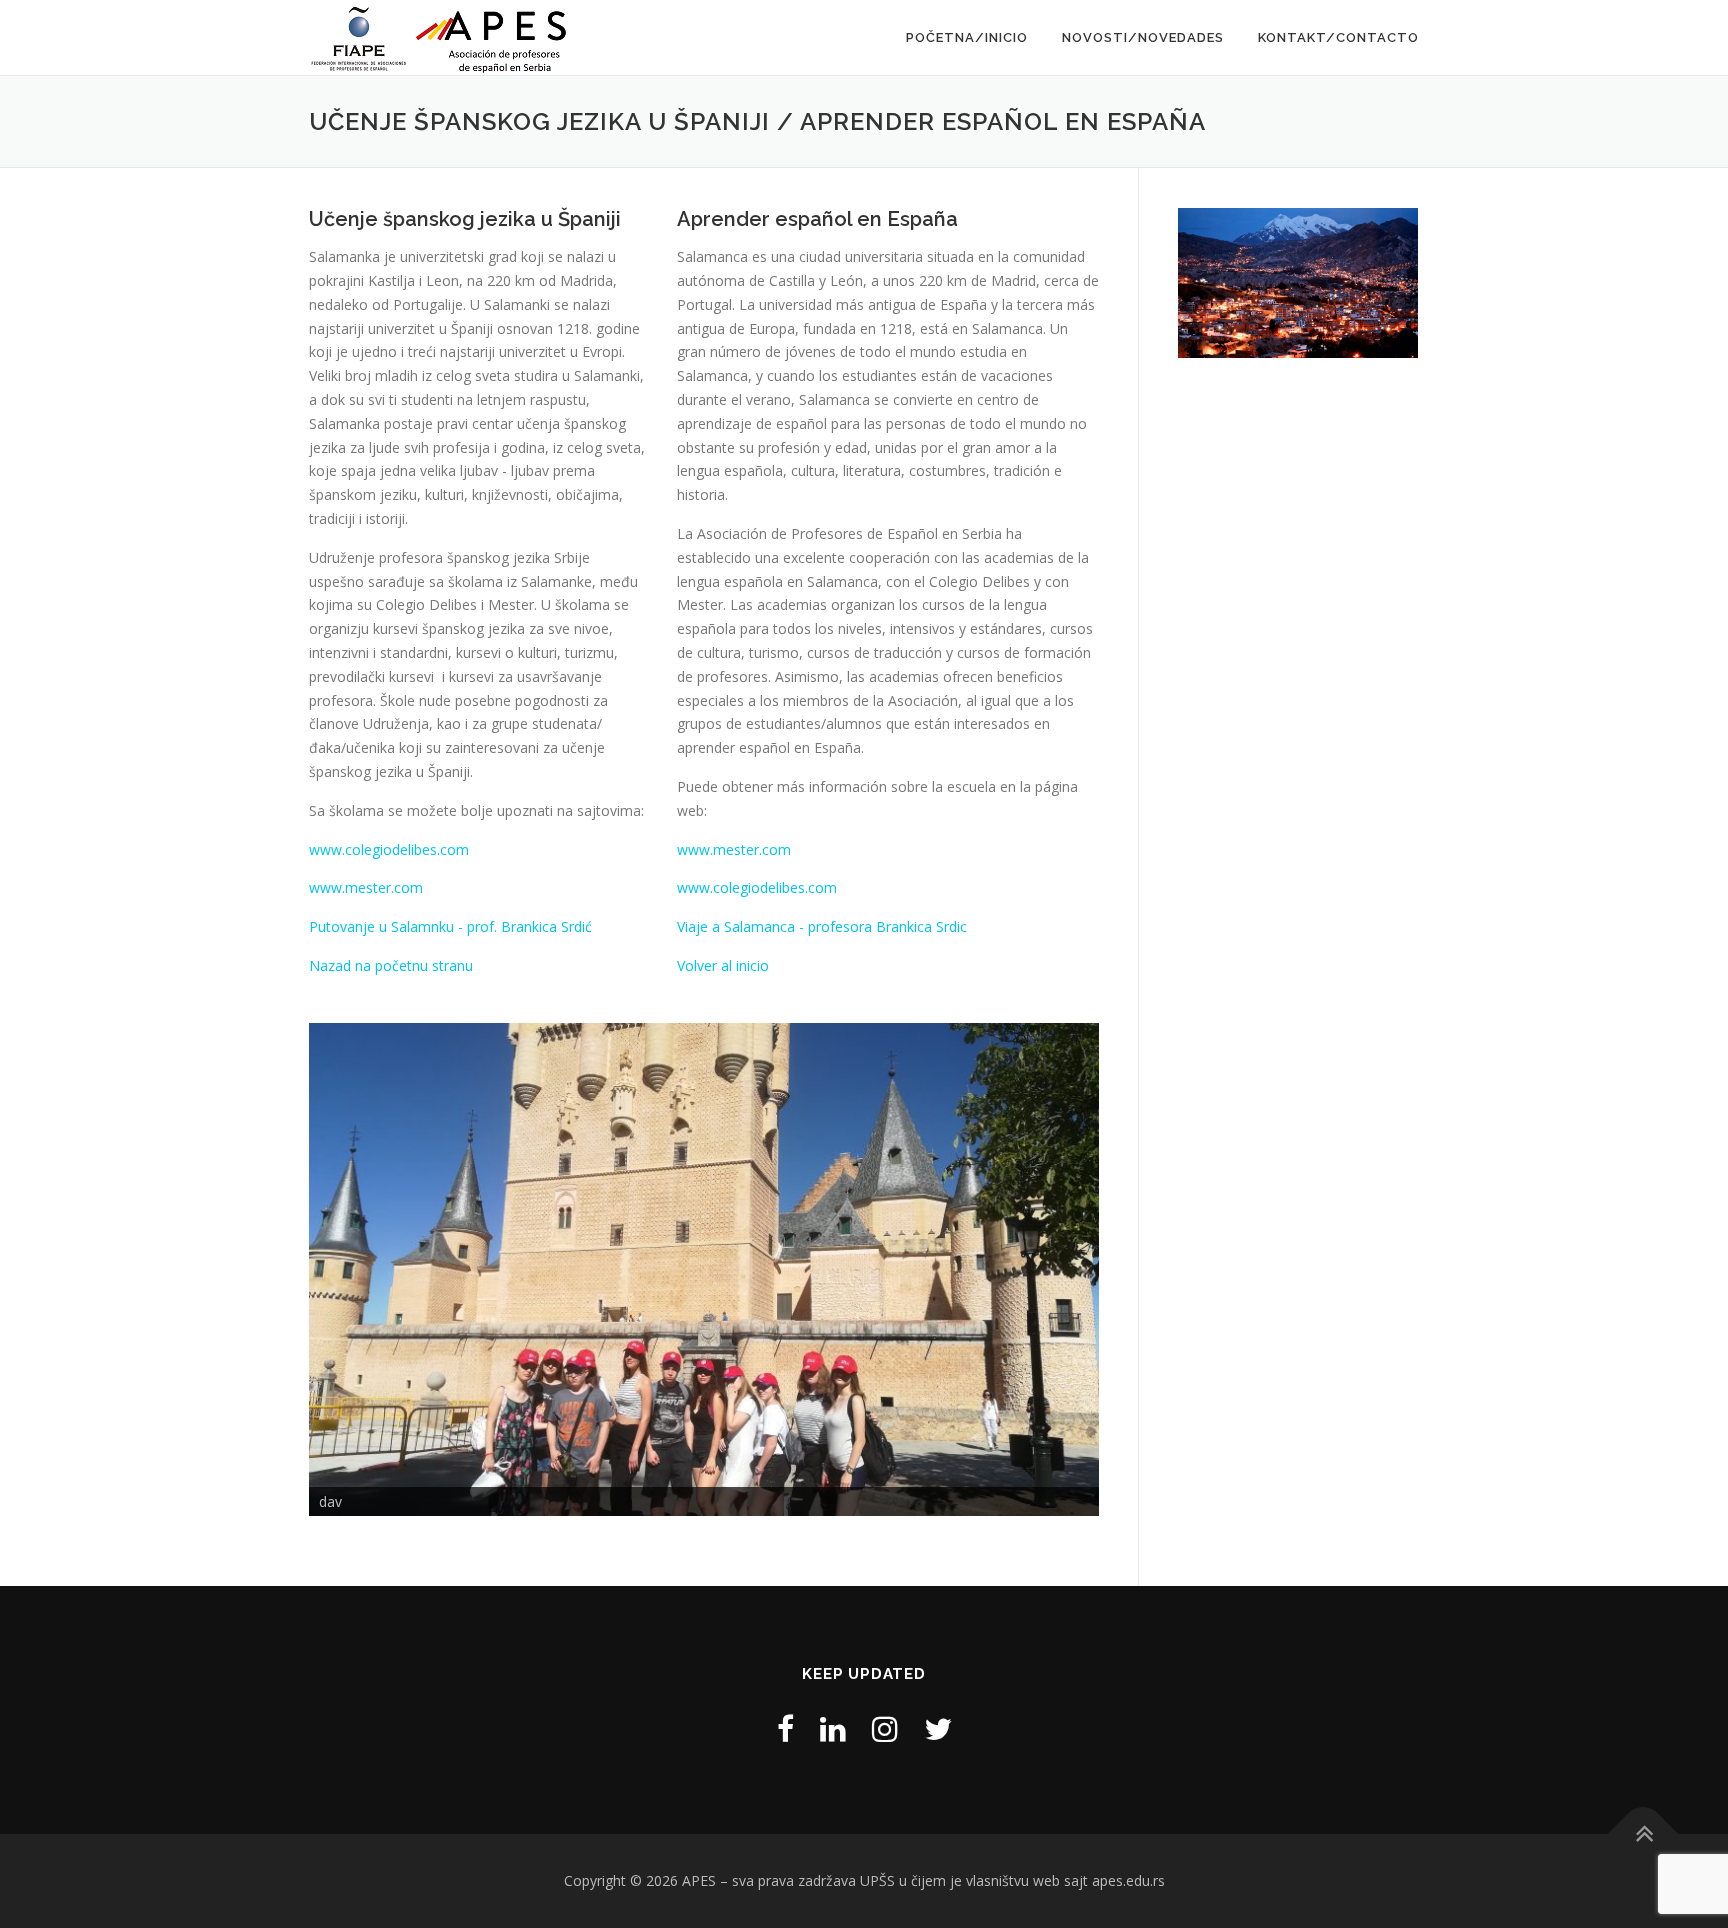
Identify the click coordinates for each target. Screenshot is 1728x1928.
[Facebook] (785, 1728)
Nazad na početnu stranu (391, 965)
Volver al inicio (723, 965)
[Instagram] (885, 1728)
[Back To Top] (1643, 1834)
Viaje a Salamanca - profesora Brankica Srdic (822, 926)
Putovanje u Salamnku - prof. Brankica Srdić (450, 926)
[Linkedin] (833, 1728)
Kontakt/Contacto (1338, 37)
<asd (274, 1265)
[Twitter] (938, 1728)
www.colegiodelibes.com (389, 849)
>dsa (1134, 1265)
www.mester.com (366, 887)
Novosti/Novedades (1143, 37)
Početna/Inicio (967, 37)
